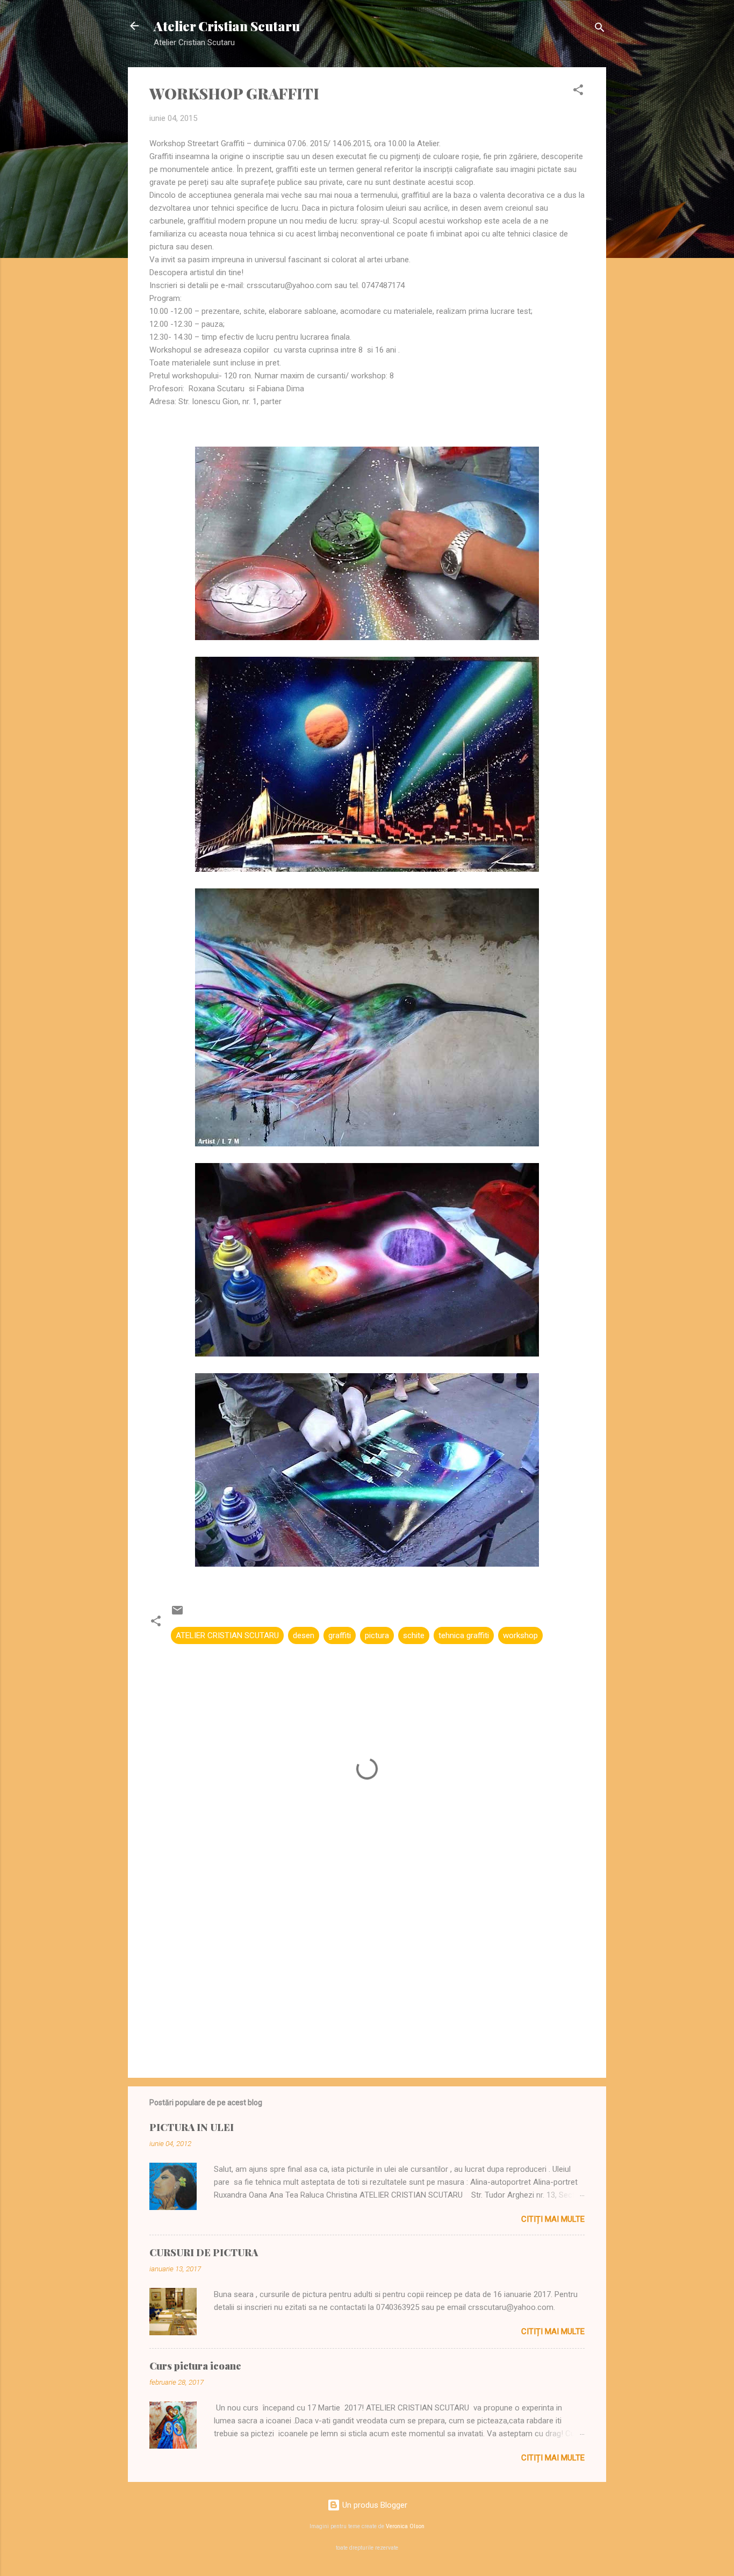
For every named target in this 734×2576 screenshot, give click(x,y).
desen (304, 1635)
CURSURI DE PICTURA (204, 2252)
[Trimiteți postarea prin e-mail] (177, 1614)
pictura (377, 1635)
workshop (520, 1635)
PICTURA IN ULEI (192, 2127)
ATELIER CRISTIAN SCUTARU (227, 1635)
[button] (578, 92)
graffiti (340, 1635)
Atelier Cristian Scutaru (227, 26)
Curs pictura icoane (195, 2366)
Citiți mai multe (553, 2219)
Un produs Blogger (374, 2505)
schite (414, 1635)
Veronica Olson (405, 2526)
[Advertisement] (367, 1978)
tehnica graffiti (464, 1635)
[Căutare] (600, 29)
